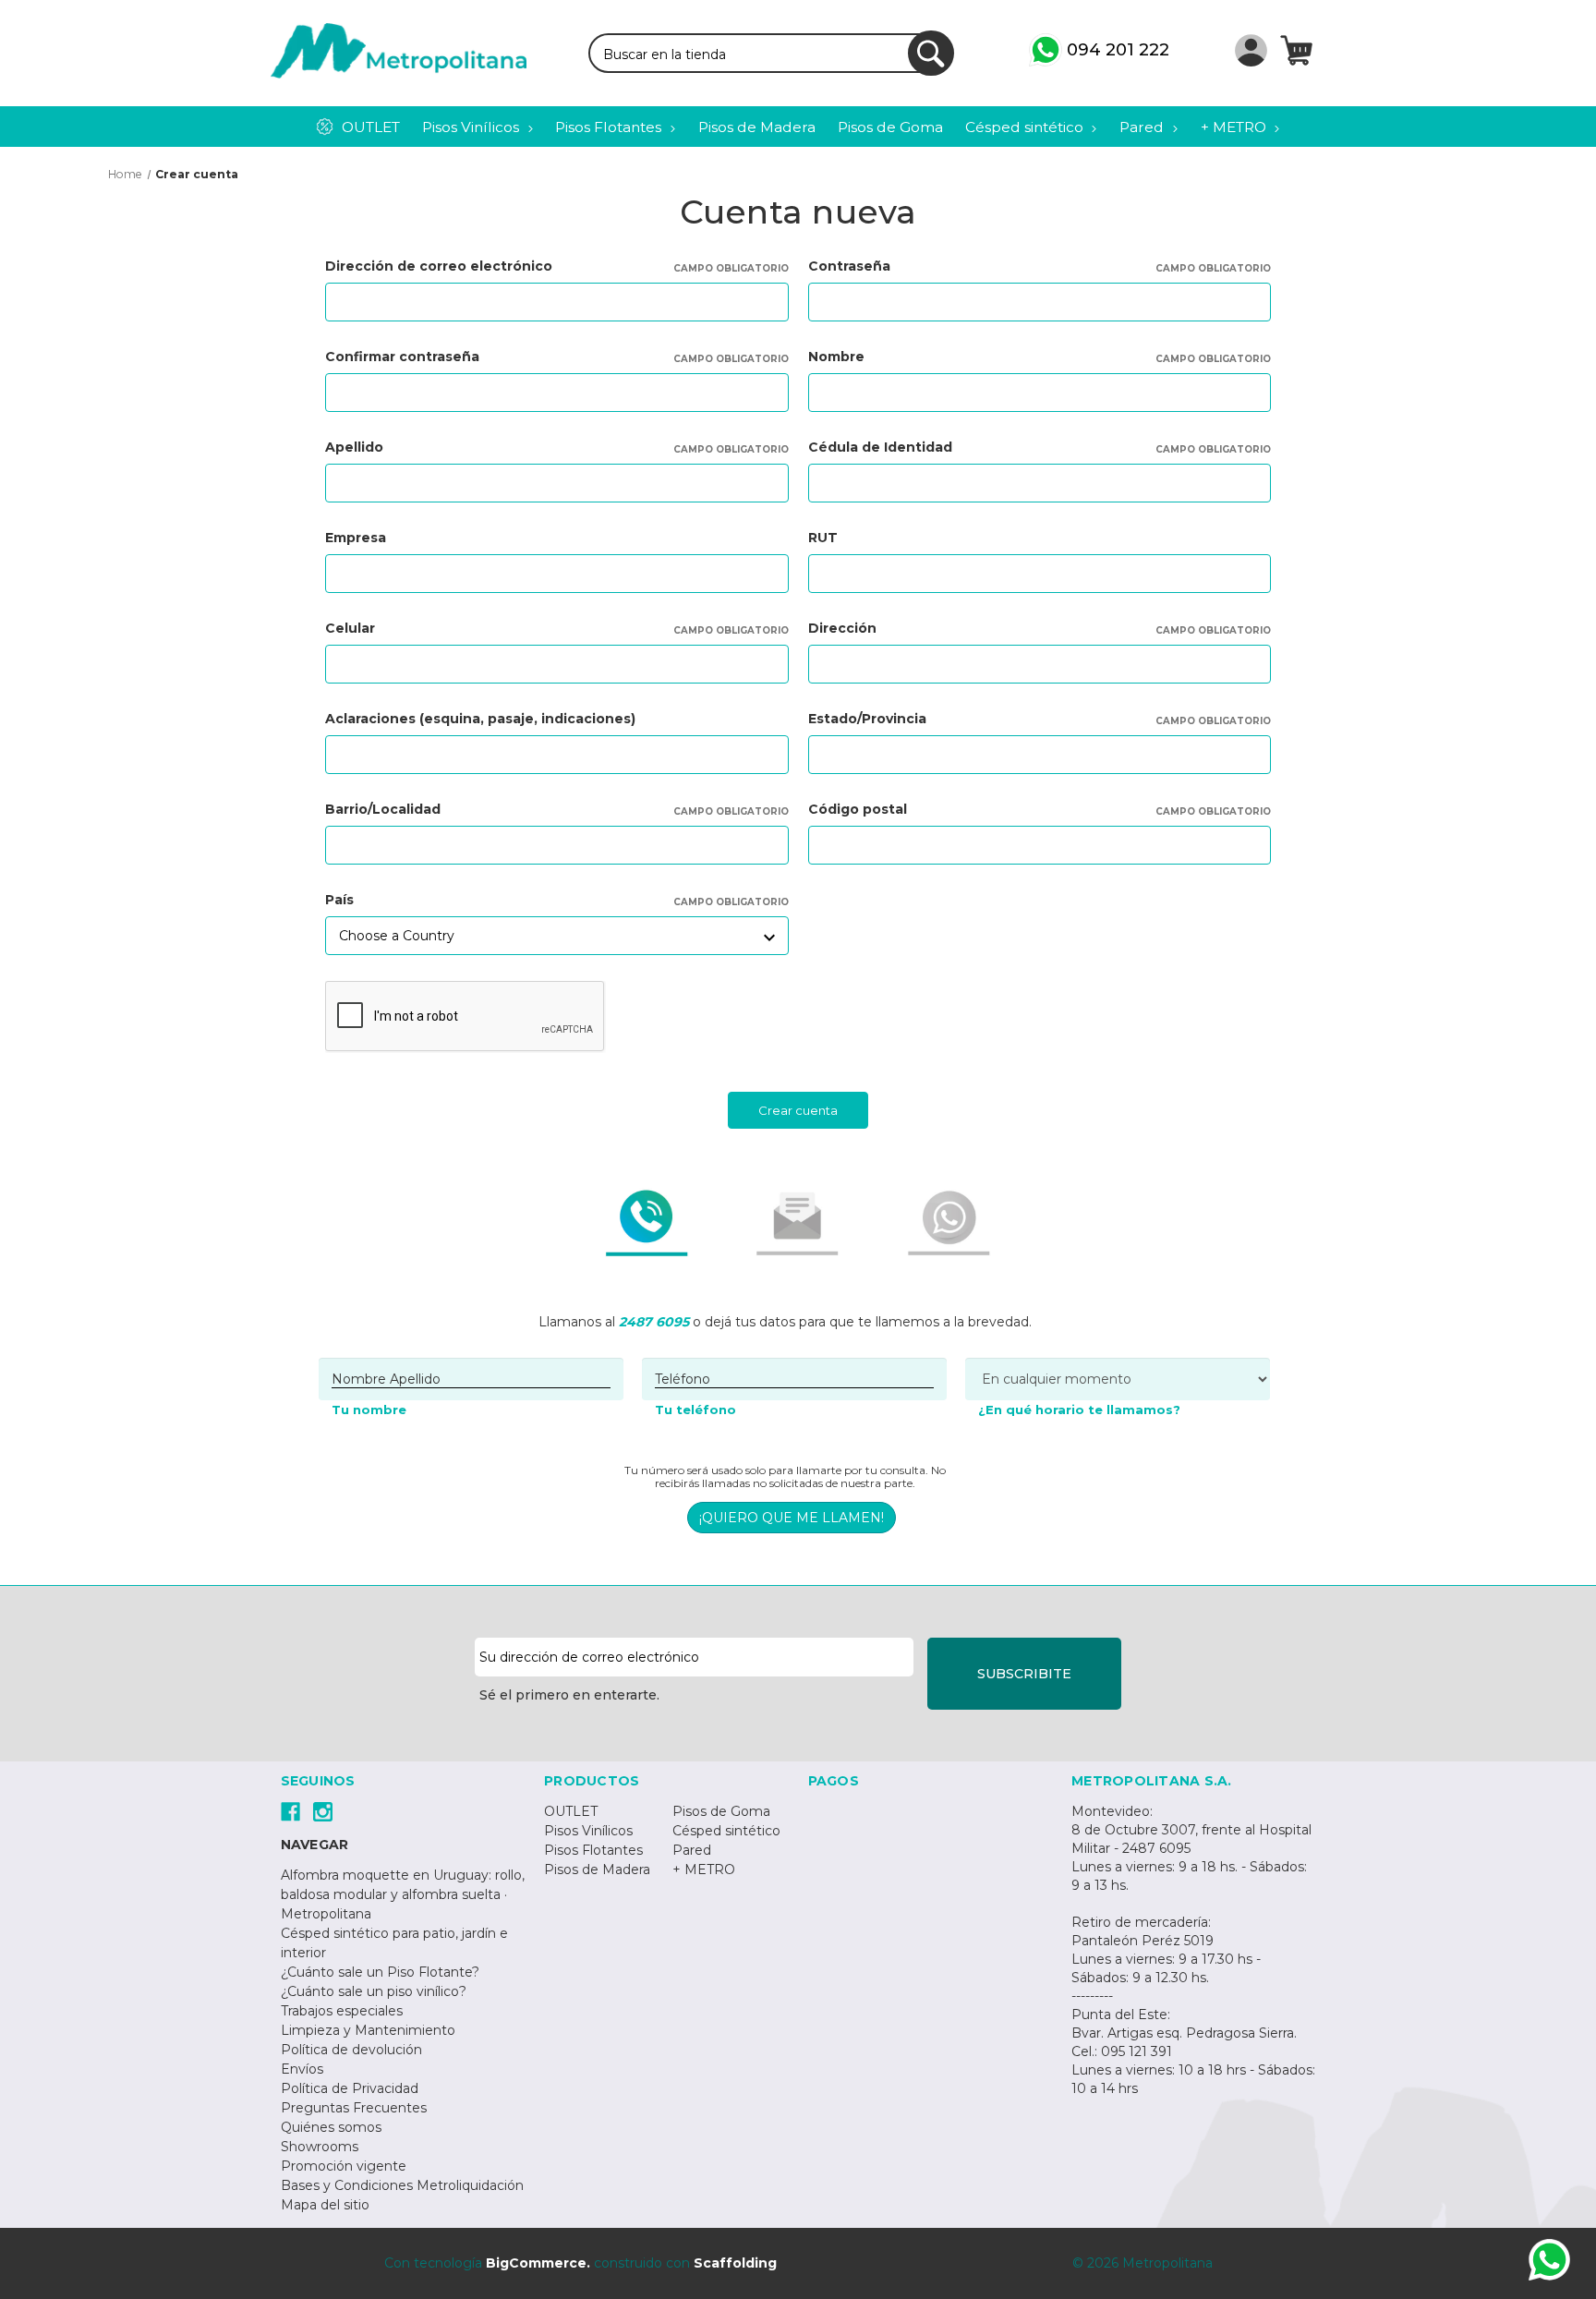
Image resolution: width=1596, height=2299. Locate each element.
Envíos (302, 2069)
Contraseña (1040, 266)
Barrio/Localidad (557, 809)
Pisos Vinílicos (588, 1831)
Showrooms (320, 2147)
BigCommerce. (538, 2263)
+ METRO (704, 1869)
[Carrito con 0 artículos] (1296, 50)
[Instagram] (323, 1812)
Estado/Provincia (1040, 719)
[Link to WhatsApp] (1549, 2263)
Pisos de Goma (721, 1811)
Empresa (356, 538)
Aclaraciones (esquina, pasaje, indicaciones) (480, 719)
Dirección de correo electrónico (557, 266)
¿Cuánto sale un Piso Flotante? (380, 1972)
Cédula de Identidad (1040, 447)
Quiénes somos (331, 2127)
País (557, 900)
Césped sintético (726, 1831)
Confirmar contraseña (557, 357)
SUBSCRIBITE (1024, 1674)
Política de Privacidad (350, 2088)
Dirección (1040, 628)
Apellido (557, 447)
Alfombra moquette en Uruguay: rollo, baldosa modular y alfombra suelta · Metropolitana (403, 1894)
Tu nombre (369, 1410)
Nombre (1040, 357)
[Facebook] (290, 1812)
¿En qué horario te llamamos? (1079, 1410)
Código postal (1040, 809)
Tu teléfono (695, 1410)
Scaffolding (735, 2263)
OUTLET (571, 1811)
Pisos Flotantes (593, 1850)
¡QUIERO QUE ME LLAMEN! (792, 1518)
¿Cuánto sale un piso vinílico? (374, 1991)
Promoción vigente (344, 2166)
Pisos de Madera (597, 1869)
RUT (823, 538)
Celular (557, 628)
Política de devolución (351, 2050)
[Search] (931, 54)
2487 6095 (654, 1322)
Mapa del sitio (325, 2205)
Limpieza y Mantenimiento (368, 2030)
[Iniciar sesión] (1251, 50)
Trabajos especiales (342, 2011)
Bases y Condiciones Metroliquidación (402, 2185)
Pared (692, 1850)
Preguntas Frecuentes (354, 2108)
